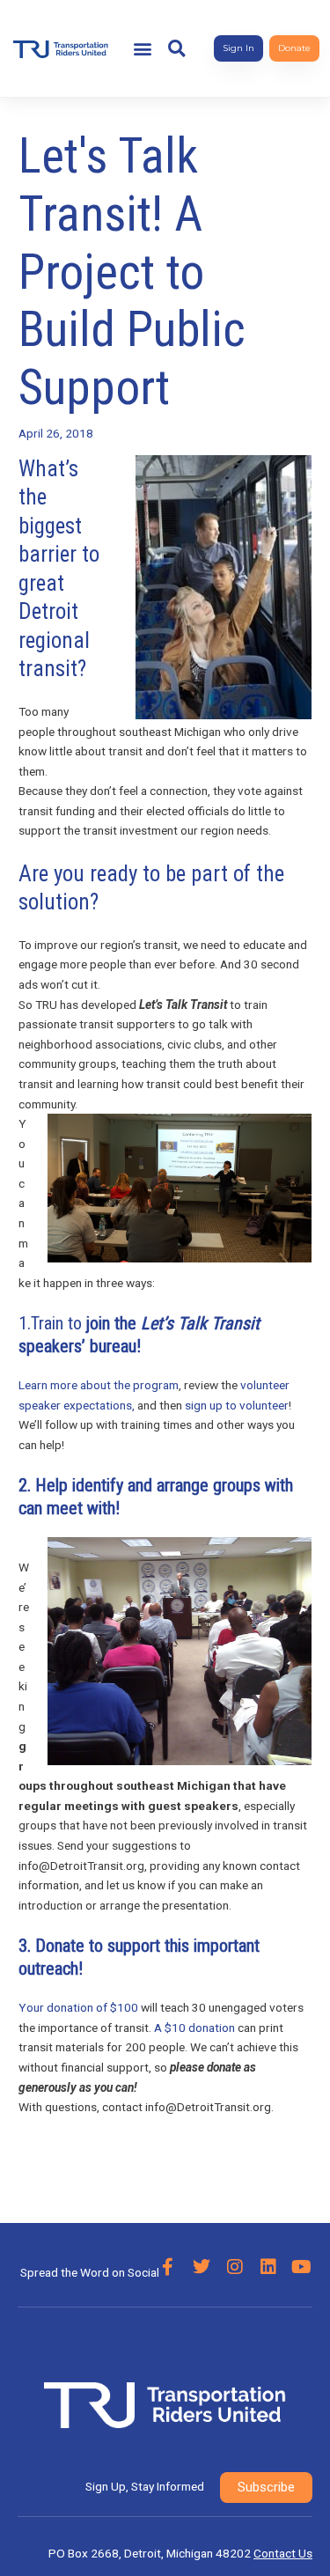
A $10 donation (194, 2028)
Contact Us (283, 2553)
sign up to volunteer (237, 1405)
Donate (60, 1946)
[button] (143, 49)
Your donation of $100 (78, 2007)
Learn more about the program (99, 1385)
